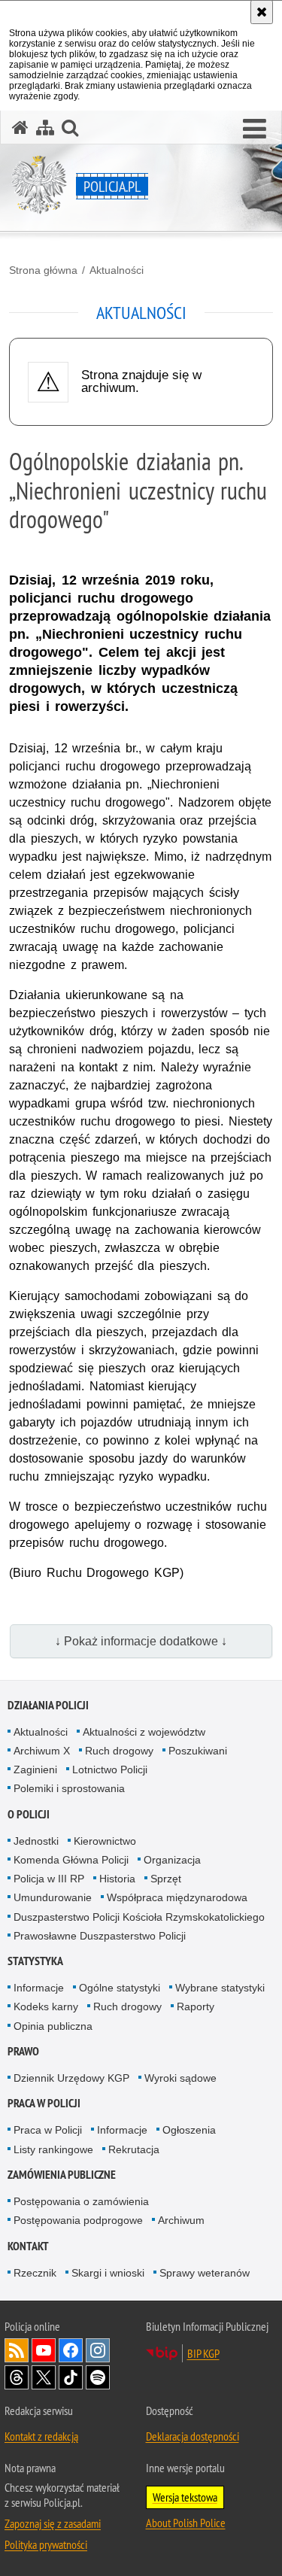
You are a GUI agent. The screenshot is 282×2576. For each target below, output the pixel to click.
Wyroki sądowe (180, 2078)
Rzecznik (35, 2273)
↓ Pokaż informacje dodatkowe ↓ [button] (141, 1641)
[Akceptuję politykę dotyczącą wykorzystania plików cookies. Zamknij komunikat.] (262, 12)
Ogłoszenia (189, 2130)
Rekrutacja (134, 2149)
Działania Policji (48, 1705)
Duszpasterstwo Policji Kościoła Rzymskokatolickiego (139, 1917)
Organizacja (172, 1860)
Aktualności (117, 270)
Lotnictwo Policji (110, 1769)
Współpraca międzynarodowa (177, 1897)
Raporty (196, 2006)
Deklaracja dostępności (193, 2436)
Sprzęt (166, 1879)
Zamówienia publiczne (62, 2175)
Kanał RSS (17, 2350)
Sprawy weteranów (205, 2273)
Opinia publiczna (53, 2026)
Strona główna (43, 270)
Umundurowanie (53, 1897)
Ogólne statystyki (120, 1988)
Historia (117, 1879)
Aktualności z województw (144, 1732)
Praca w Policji (44, 2103)
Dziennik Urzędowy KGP (71, 2078)
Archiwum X (42, 1751)
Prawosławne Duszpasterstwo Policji (100, 1936)
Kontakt (28, 2246)
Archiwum (181, 2220)
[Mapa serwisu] (45, 128)
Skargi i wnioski (108, 2273)
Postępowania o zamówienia (81, 2201)
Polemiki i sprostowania (69, 1788)
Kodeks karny (46, 2006)
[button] (255, 129)
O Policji (29, 1814)
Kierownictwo (105, 1841)
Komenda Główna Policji (71, 1860)
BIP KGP (203, 2353)
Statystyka (35, 1961)
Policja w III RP (49, 1879)
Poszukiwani (198, 1751)
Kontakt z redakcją (41, 2436)
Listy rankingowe (53, 2149)
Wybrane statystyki (220, 1988)
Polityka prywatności (46, 2544)
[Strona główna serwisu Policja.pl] (20, 128)
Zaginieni (35, 1769)
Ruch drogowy (119, 1751)
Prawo (23, 2051)
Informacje (39, 1988)
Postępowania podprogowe (78, 2220)
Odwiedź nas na (44, 2350)
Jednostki (36, 1841)
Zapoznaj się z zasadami (53, 2523)
